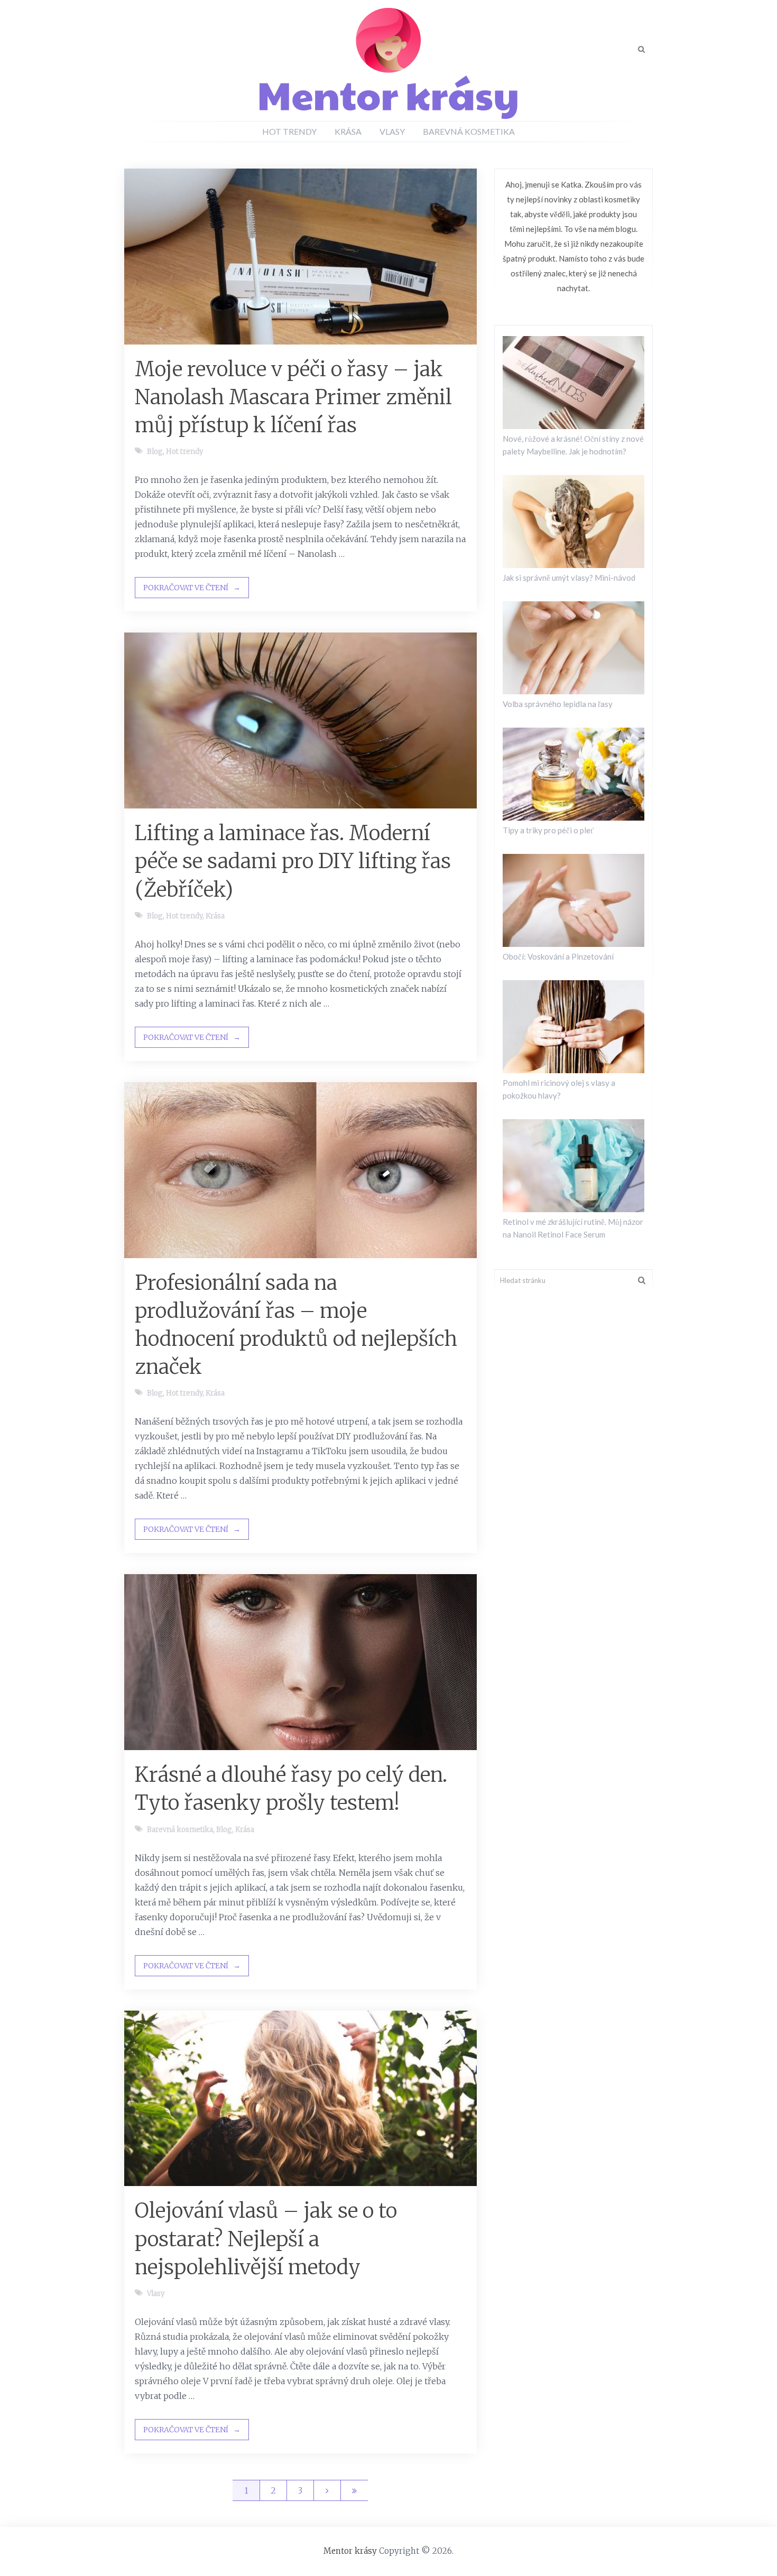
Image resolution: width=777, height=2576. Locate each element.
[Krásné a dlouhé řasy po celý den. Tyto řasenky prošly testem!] (300, 1662)
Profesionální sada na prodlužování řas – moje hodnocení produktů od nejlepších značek (296, 1325)
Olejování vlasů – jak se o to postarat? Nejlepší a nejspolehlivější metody (266, 2239)
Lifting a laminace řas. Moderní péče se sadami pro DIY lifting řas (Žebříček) (293, 861)
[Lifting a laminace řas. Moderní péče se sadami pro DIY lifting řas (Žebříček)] (300, 720)
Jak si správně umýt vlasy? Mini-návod (569, 578)
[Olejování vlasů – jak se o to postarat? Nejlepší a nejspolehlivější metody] (300, 2099)
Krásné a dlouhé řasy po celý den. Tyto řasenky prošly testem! (291, 1789)
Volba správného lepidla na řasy (558, 704)
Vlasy (392, 131)
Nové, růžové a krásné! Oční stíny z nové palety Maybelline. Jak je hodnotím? (573, 445)
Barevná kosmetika (469, 131)
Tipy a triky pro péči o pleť (548, 830)
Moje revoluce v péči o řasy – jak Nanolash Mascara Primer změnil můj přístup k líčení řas (293, 397)
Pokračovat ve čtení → (192, 588)
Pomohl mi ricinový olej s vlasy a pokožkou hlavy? (559, 1089)
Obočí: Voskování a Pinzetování (558, 956)
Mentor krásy (350, 2551)
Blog (155, 452)
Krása (348, 131)
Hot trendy (289, 131)
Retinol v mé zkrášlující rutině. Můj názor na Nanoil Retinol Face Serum (573, 1228)
